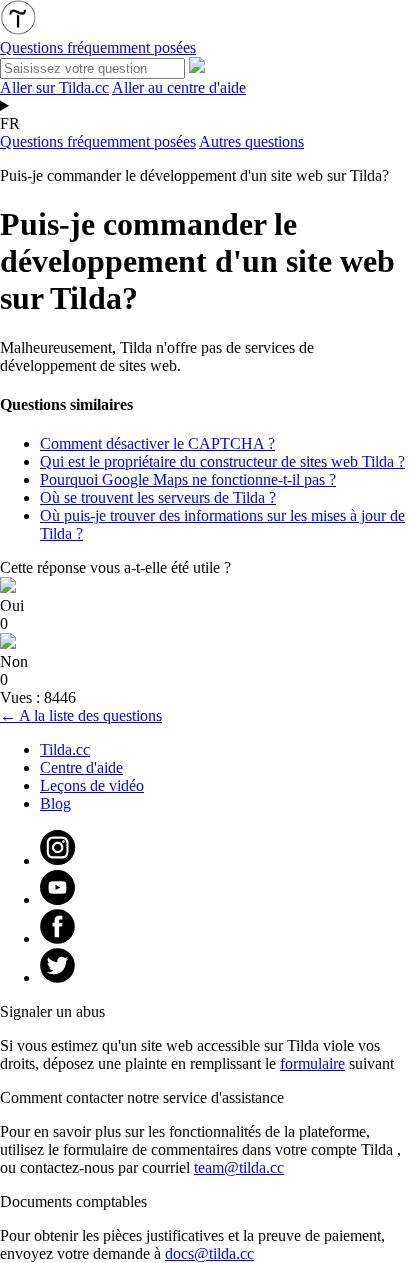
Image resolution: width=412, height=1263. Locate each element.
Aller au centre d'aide (179, 87)
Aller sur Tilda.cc (54, 87)
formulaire (312, 1063)
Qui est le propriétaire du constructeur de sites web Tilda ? (222, 461)
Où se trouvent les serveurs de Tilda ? (158, 497)
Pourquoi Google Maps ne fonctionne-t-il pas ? (188, 479)
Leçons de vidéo (92, 785)
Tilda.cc (65, 749)
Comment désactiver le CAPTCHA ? (157, 443)
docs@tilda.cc (209, 1253)
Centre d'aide (81, 767)
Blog (55, 803)
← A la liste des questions (81, 715)
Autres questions (251, 141)
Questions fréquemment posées (98, 141)
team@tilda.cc (239, 1167)
